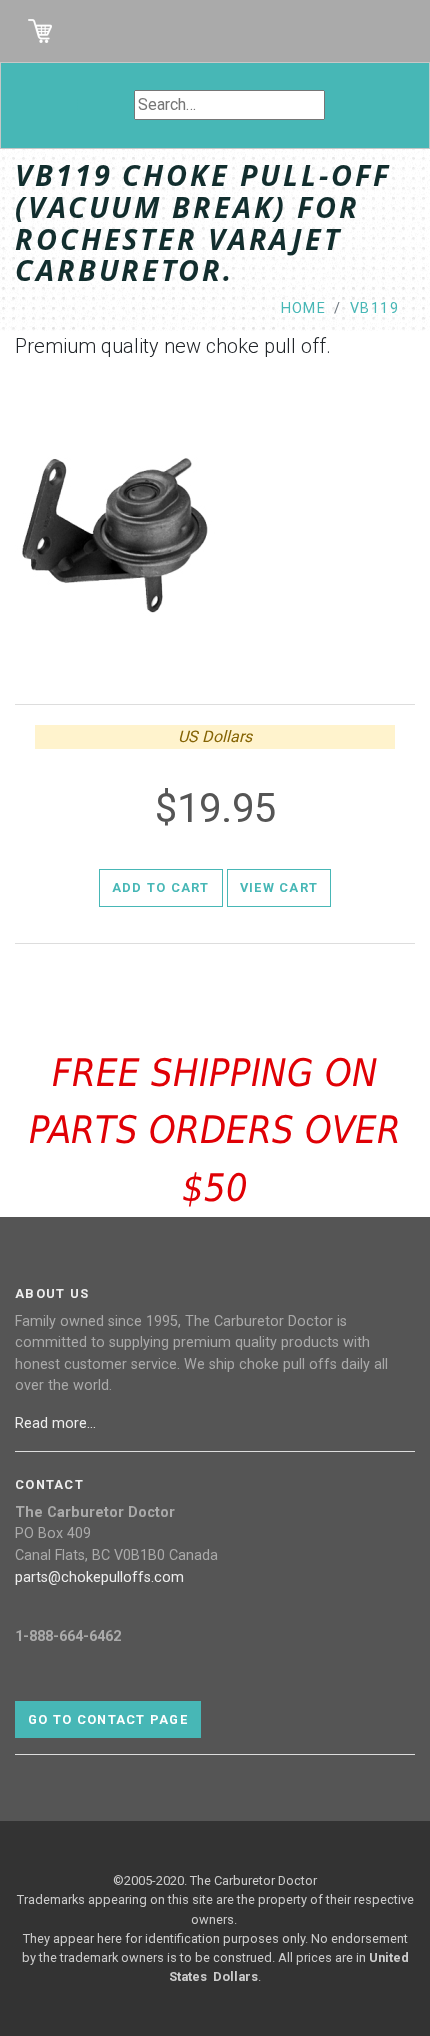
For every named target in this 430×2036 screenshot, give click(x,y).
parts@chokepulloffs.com (99, 1577)
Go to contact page (108, 1719)
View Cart (279, 887)
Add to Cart (161, 887)
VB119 (374, 308)
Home (304, 308)
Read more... (57, 1423)
